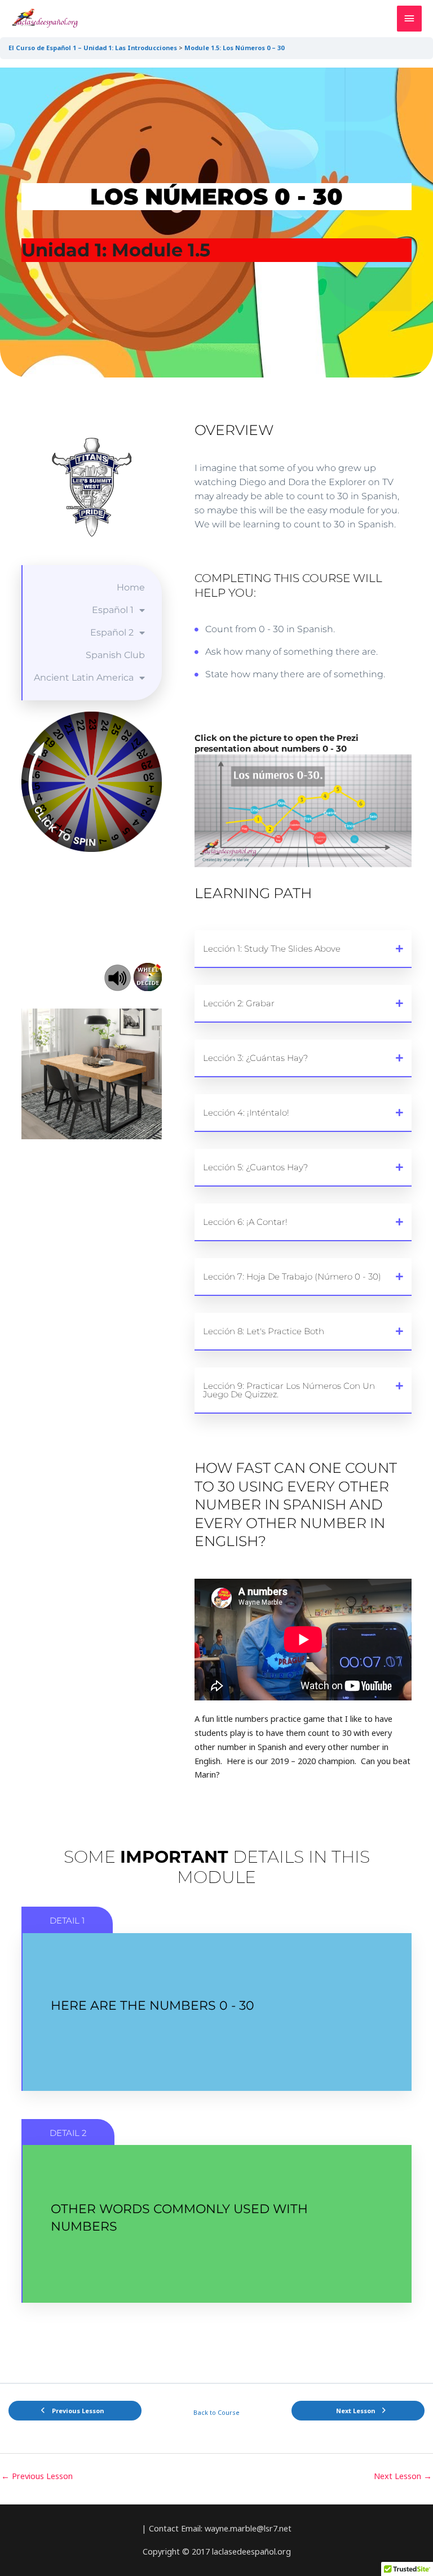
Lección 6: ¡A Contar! (245, 1222)
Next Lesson (403, 2476)
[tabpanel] (216, 1199)
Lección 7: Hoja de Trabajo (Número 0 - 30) (292, 1276)
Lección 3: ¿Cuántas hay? (255, 1058)
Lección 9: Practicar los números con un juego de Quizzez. (289, 1390)
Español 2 (112, 632)
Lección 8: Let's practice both (264, 1331)
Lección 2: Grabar (239, 1003)
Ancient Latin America (84, 678)
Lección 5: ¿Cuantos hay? (255, 1167)
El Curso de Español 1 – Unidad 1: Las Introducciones (93, 48)
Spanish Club (115, 655)
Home (131, 587)
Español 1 (113, 610)
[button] (303, 949)
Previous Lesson (37, 2476)
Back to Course (216, 2412)
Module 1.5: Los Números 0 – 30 (234, 48)
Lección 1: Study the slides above (272, 949)
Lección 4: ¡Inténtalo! (246, 1112)
